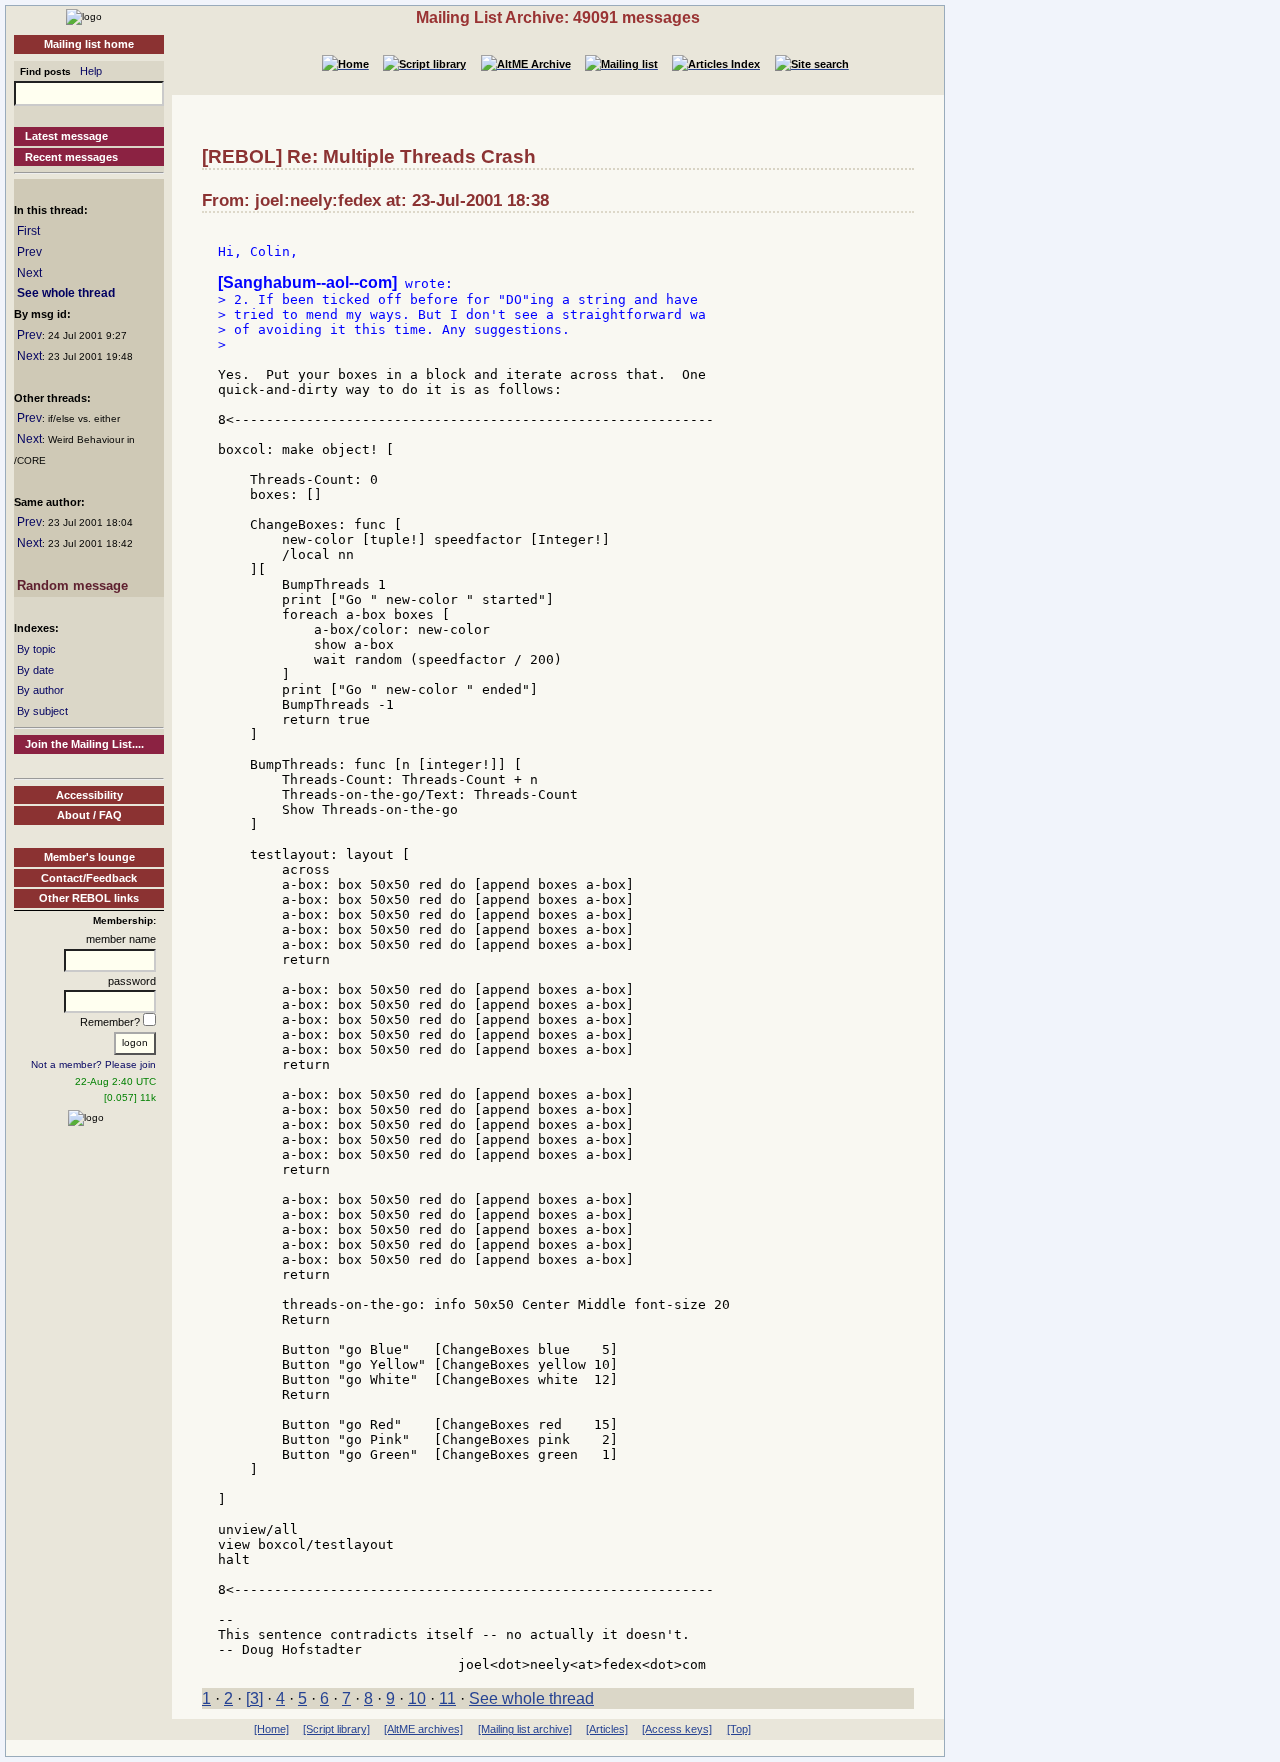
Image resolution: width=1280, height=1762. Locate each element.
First (28, 231)
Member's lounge (89, 857)
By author (40, 690)
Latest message (66, 136)
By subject (42, 711)
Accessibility (89, 795)
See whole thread (66, 293)
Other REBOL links (89, 898)
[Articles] (607, 1729)
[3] (254, 1698)
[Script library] (336, 1729)
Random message (72, 585)
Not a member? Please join (93, 1064)
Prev (29, 252)
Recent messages (71, 157)
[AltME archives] (423, 1729)
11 (447, 1698)
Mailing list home (89, 44)
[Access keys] (677, 1729)
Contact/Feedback (89, 878)
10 (417, 1698)
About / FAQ (89, 815)
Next (29, 273)
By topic (36, 649)
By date (35, 670)
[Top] (739, 1729)
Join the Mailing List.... (84, 744)
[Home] (84, 16)
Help (91, 71)
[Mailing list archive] (525, 1729)
